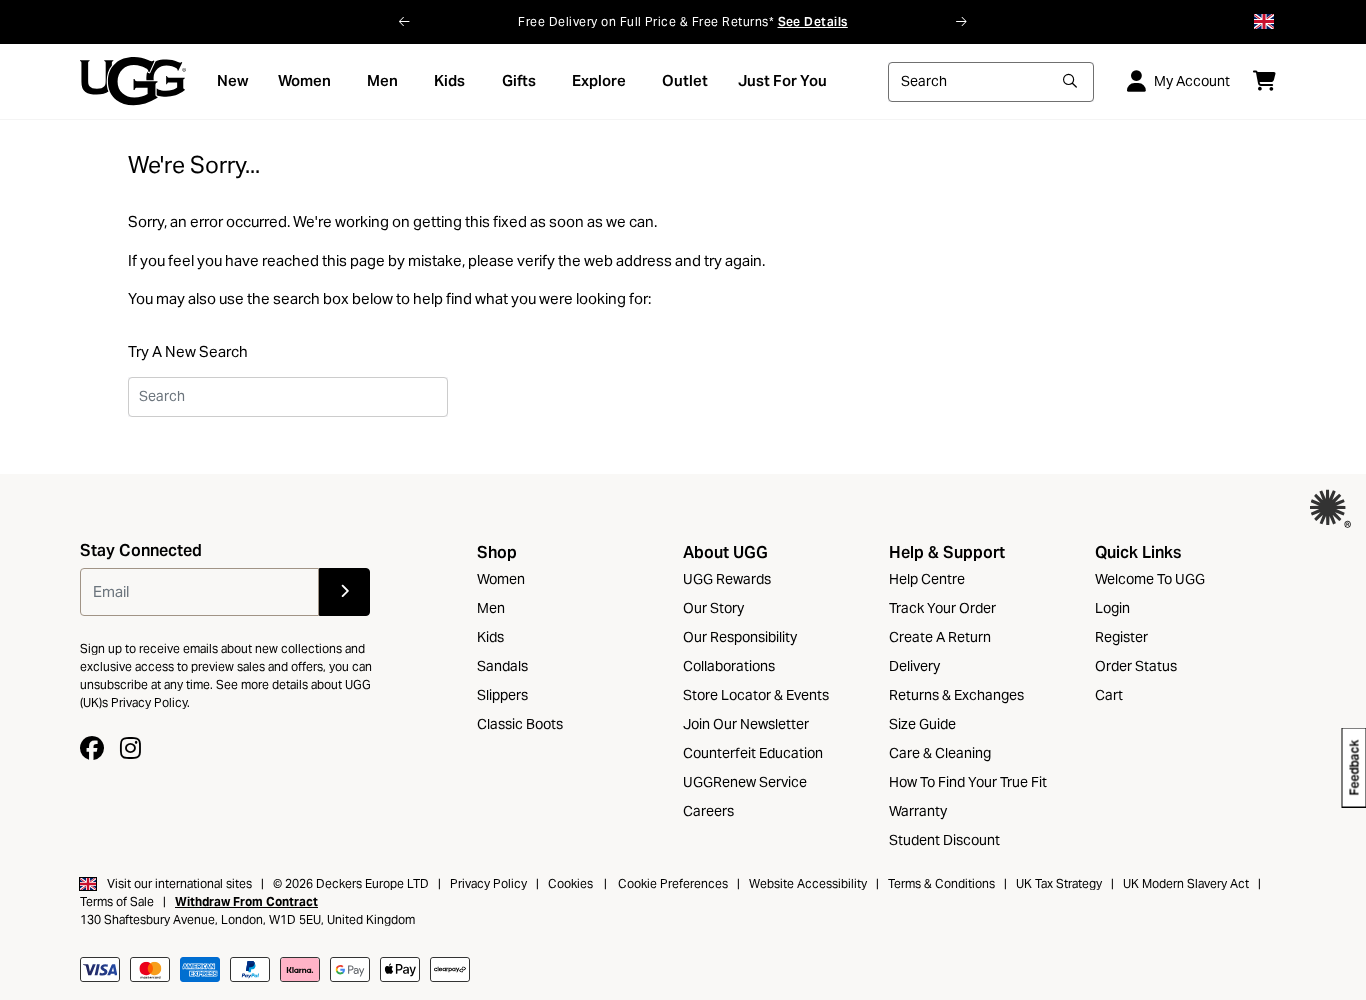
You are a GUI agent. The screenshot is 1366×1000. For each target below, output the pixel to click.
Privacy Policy (488, 883)
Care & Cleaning (940, 753)
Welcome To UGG (1150, 579)
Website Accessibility (808, 883)
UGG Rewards (727, 579)
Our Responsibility (740, 637)
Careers (708, 811)
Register (1121, 637)
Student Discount (944, 840)
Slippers (502, 695)
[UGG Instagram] (130, 748)
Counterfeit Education (753, 753)
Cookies (570, 883)
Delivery (914, 666)
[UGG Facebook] (92, 748)
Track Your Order (942, 608)
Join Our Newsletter (746, 724)
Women (501, 579)
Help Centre (927, 579)
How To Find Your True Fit (968, 782)
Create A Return (940, 637)
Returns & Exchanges (956, 695)
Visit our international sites (179, 883)
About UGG (725, 552)
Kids (490, 637)
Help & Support (947, 552)
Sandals (502, 666)
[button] (404, 22)
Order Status (1136, 666)
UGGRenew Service (745, 782)
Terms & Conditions (941, 883)
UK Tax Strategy (1059, 883)
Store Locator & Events (756, 695)
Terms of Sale (117, 901)
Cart (1109, 695)
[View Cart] (1264, 80)
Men (491, 608)
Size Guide (922, 724)
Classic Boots (520, 724)
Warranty (918, 811)
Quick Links (1138, 552)
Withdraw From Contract (246, 901)
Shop (497, 552)
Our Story (713, 608)
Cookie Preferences (673, 883)
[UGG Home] (133, 80)
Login (1112, 608)
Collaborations (729, 666)
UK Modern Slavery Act (1187, 883)
